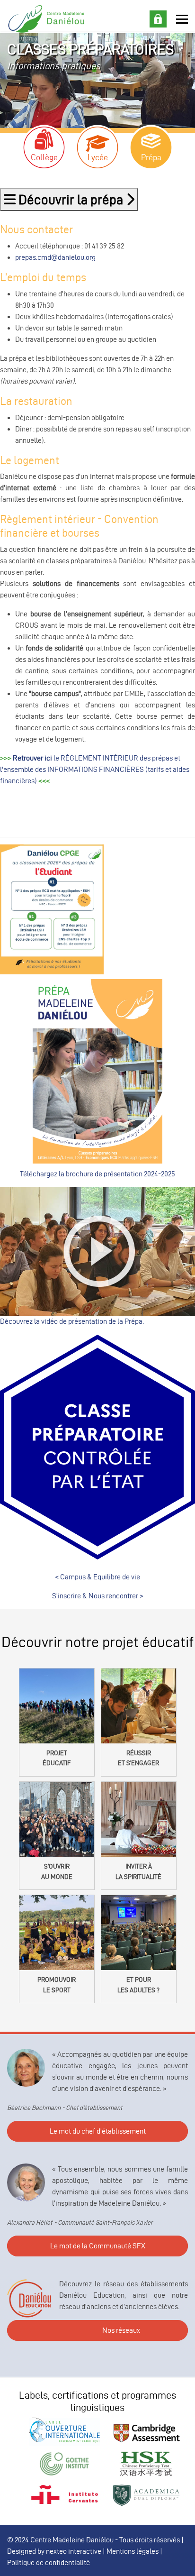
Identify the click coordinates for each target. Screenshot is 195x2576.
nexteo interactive (74, 2551)
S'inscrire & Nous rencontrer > (98, 1596)
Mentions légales (133, 2551)
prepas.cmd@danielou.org (55, 257)
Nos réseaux (121, 2330)
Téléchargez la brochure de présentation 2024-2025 (97, 1174)
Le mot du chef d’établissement (98, 2131)
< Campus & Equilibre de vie (97, 1577)
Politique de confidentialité (49, 2562)
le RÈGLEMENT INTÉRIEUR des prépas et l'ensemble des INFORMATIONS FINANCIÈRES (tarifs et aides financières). (95, 769)
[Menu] (182, 19)
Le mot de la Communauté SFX (98, 2246)
